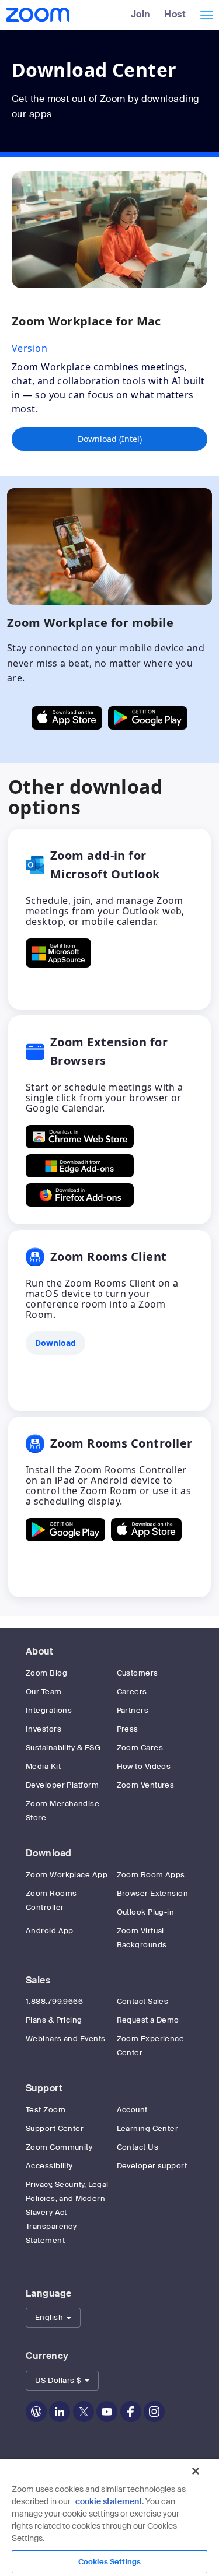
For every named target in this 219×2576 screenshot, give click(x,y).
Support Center (55, 2128)
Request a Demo (148, 2020)
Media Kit (43, 1766)
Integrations (49, 1710)
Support (44, 2088)
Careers (132, 1692)
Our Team (44, 1692)
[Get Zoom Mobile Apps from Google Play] (148, 718)
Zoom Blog (46, 1673)
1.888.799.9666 (54, 2001)
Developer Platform (62, 1785)
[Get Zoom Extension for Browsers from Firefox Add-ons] (80, 1195)
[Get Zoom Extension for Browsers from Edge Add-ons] (80, 1166)
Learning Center (148, 2128)
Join (141, 14)
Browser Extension (153, 1893)
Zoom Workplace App (67, 1875)
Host (175, 14)
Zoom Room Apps (151, 1875)
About (39, 1651)
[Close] (196, 2471)
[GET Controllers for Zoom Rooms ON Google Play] (65, 1530)
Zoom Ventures (146, 1785)
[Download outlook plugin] (58, 953)
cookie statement (109, 2501)
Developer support (152, 2166)
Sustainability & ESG (63, 1748)
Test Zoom (46, 2110)
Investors (44, 1729)
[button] (53, 2318)
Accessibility (49, 2166)
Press (128, 1729)
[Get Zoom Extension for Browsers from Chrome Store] (80, 1137)
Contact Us (138, 2147)
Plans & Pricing (54, 2020)
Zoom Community (59, 2147)
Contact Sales (143, 2001)
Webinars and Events (66, 2039)
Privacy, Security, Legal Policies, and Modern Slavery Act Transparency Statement (67, 2212)
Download (49, 1853)
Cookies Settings (109, 2562)
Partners (133, 1710)
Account (132, 2110)
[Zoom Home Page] (36, 15)
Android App (50, 1931)
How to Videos (144, 1766)
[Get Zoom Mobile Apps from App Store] (67, 718)
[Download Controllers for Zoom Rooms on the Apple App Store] (146, 1530)
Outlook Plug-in (146, 1912)
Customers (138, 1673)
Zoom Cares (140, 1748)
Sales (38, 1980)
